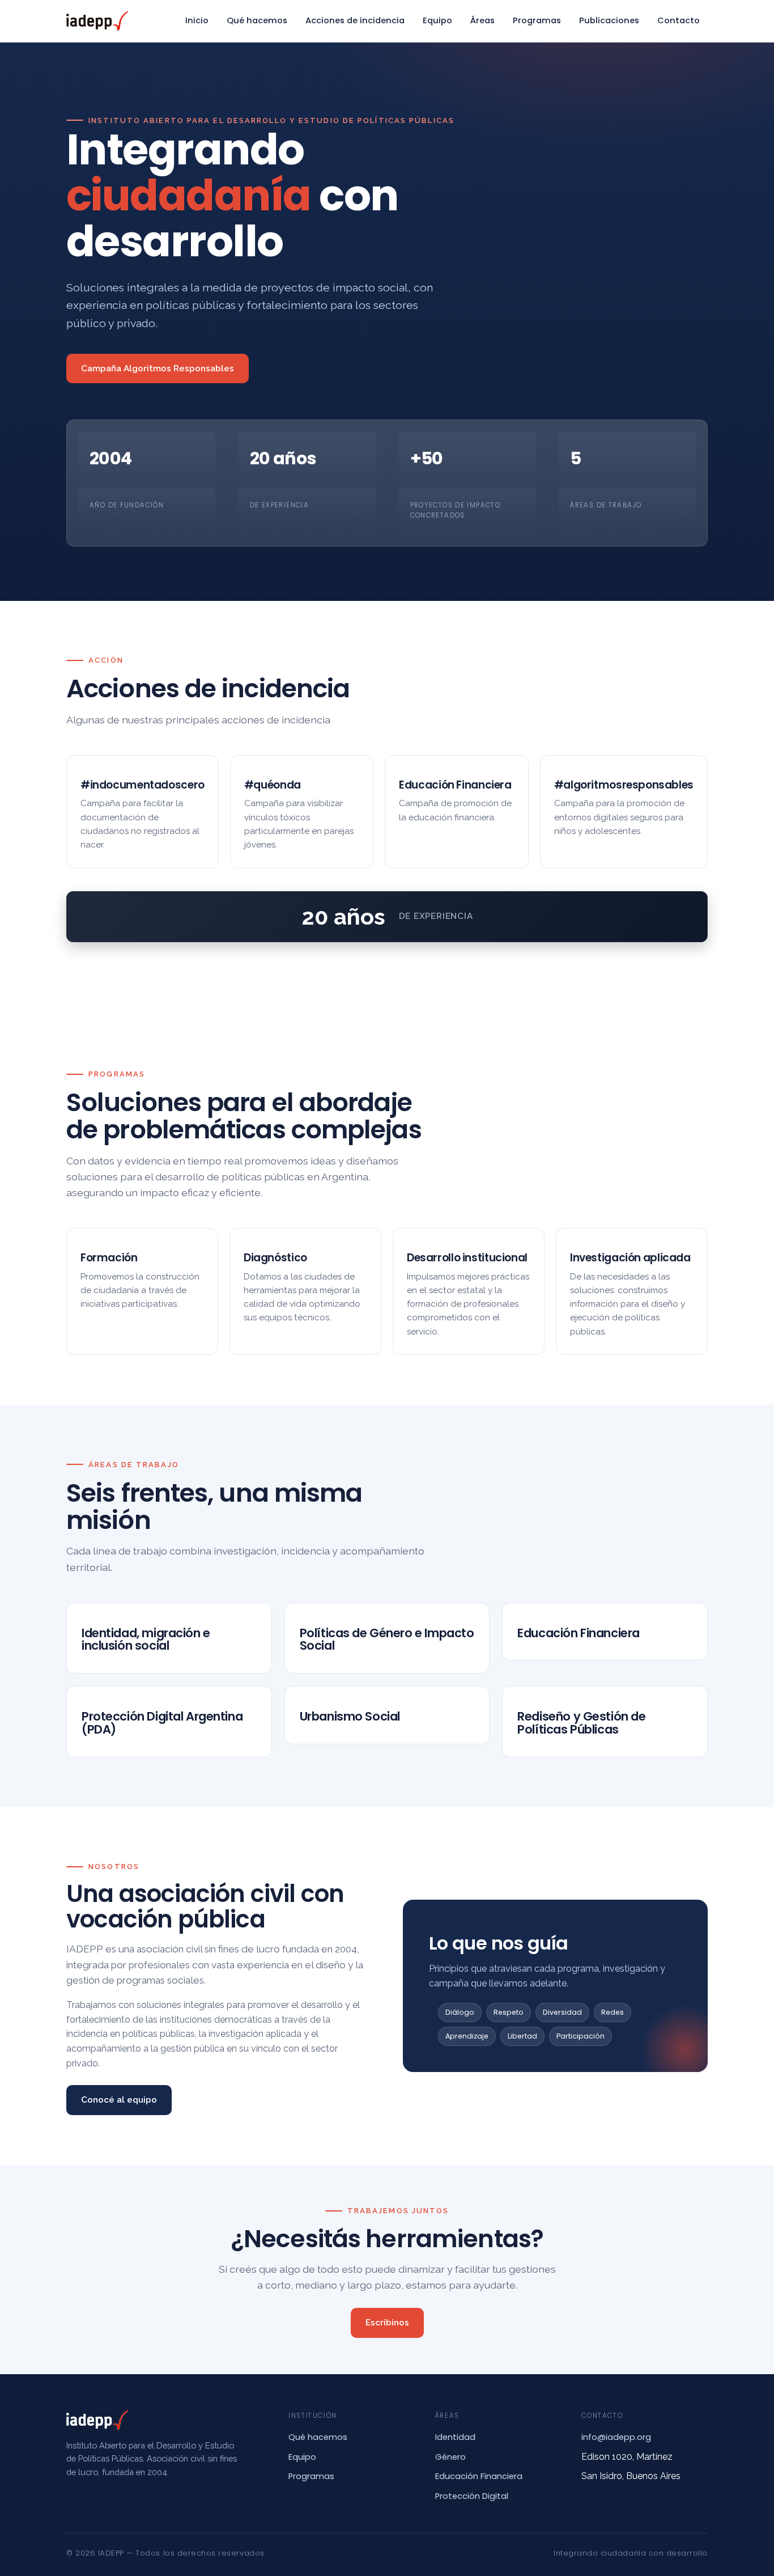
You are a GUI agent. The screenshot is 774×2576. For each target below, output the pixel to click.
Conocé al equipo (119, 2100)
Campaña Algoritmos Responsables (158, 368)
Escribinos (387, 2323)
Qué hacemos (257, 20)
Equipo (437, 20)
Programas (537, 20)
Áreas (482, 20)
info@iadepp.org (616, 2437)
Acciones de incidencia (355, 20)
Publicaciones (609, 20)
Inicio (197, 20)
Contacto (679, 20)
